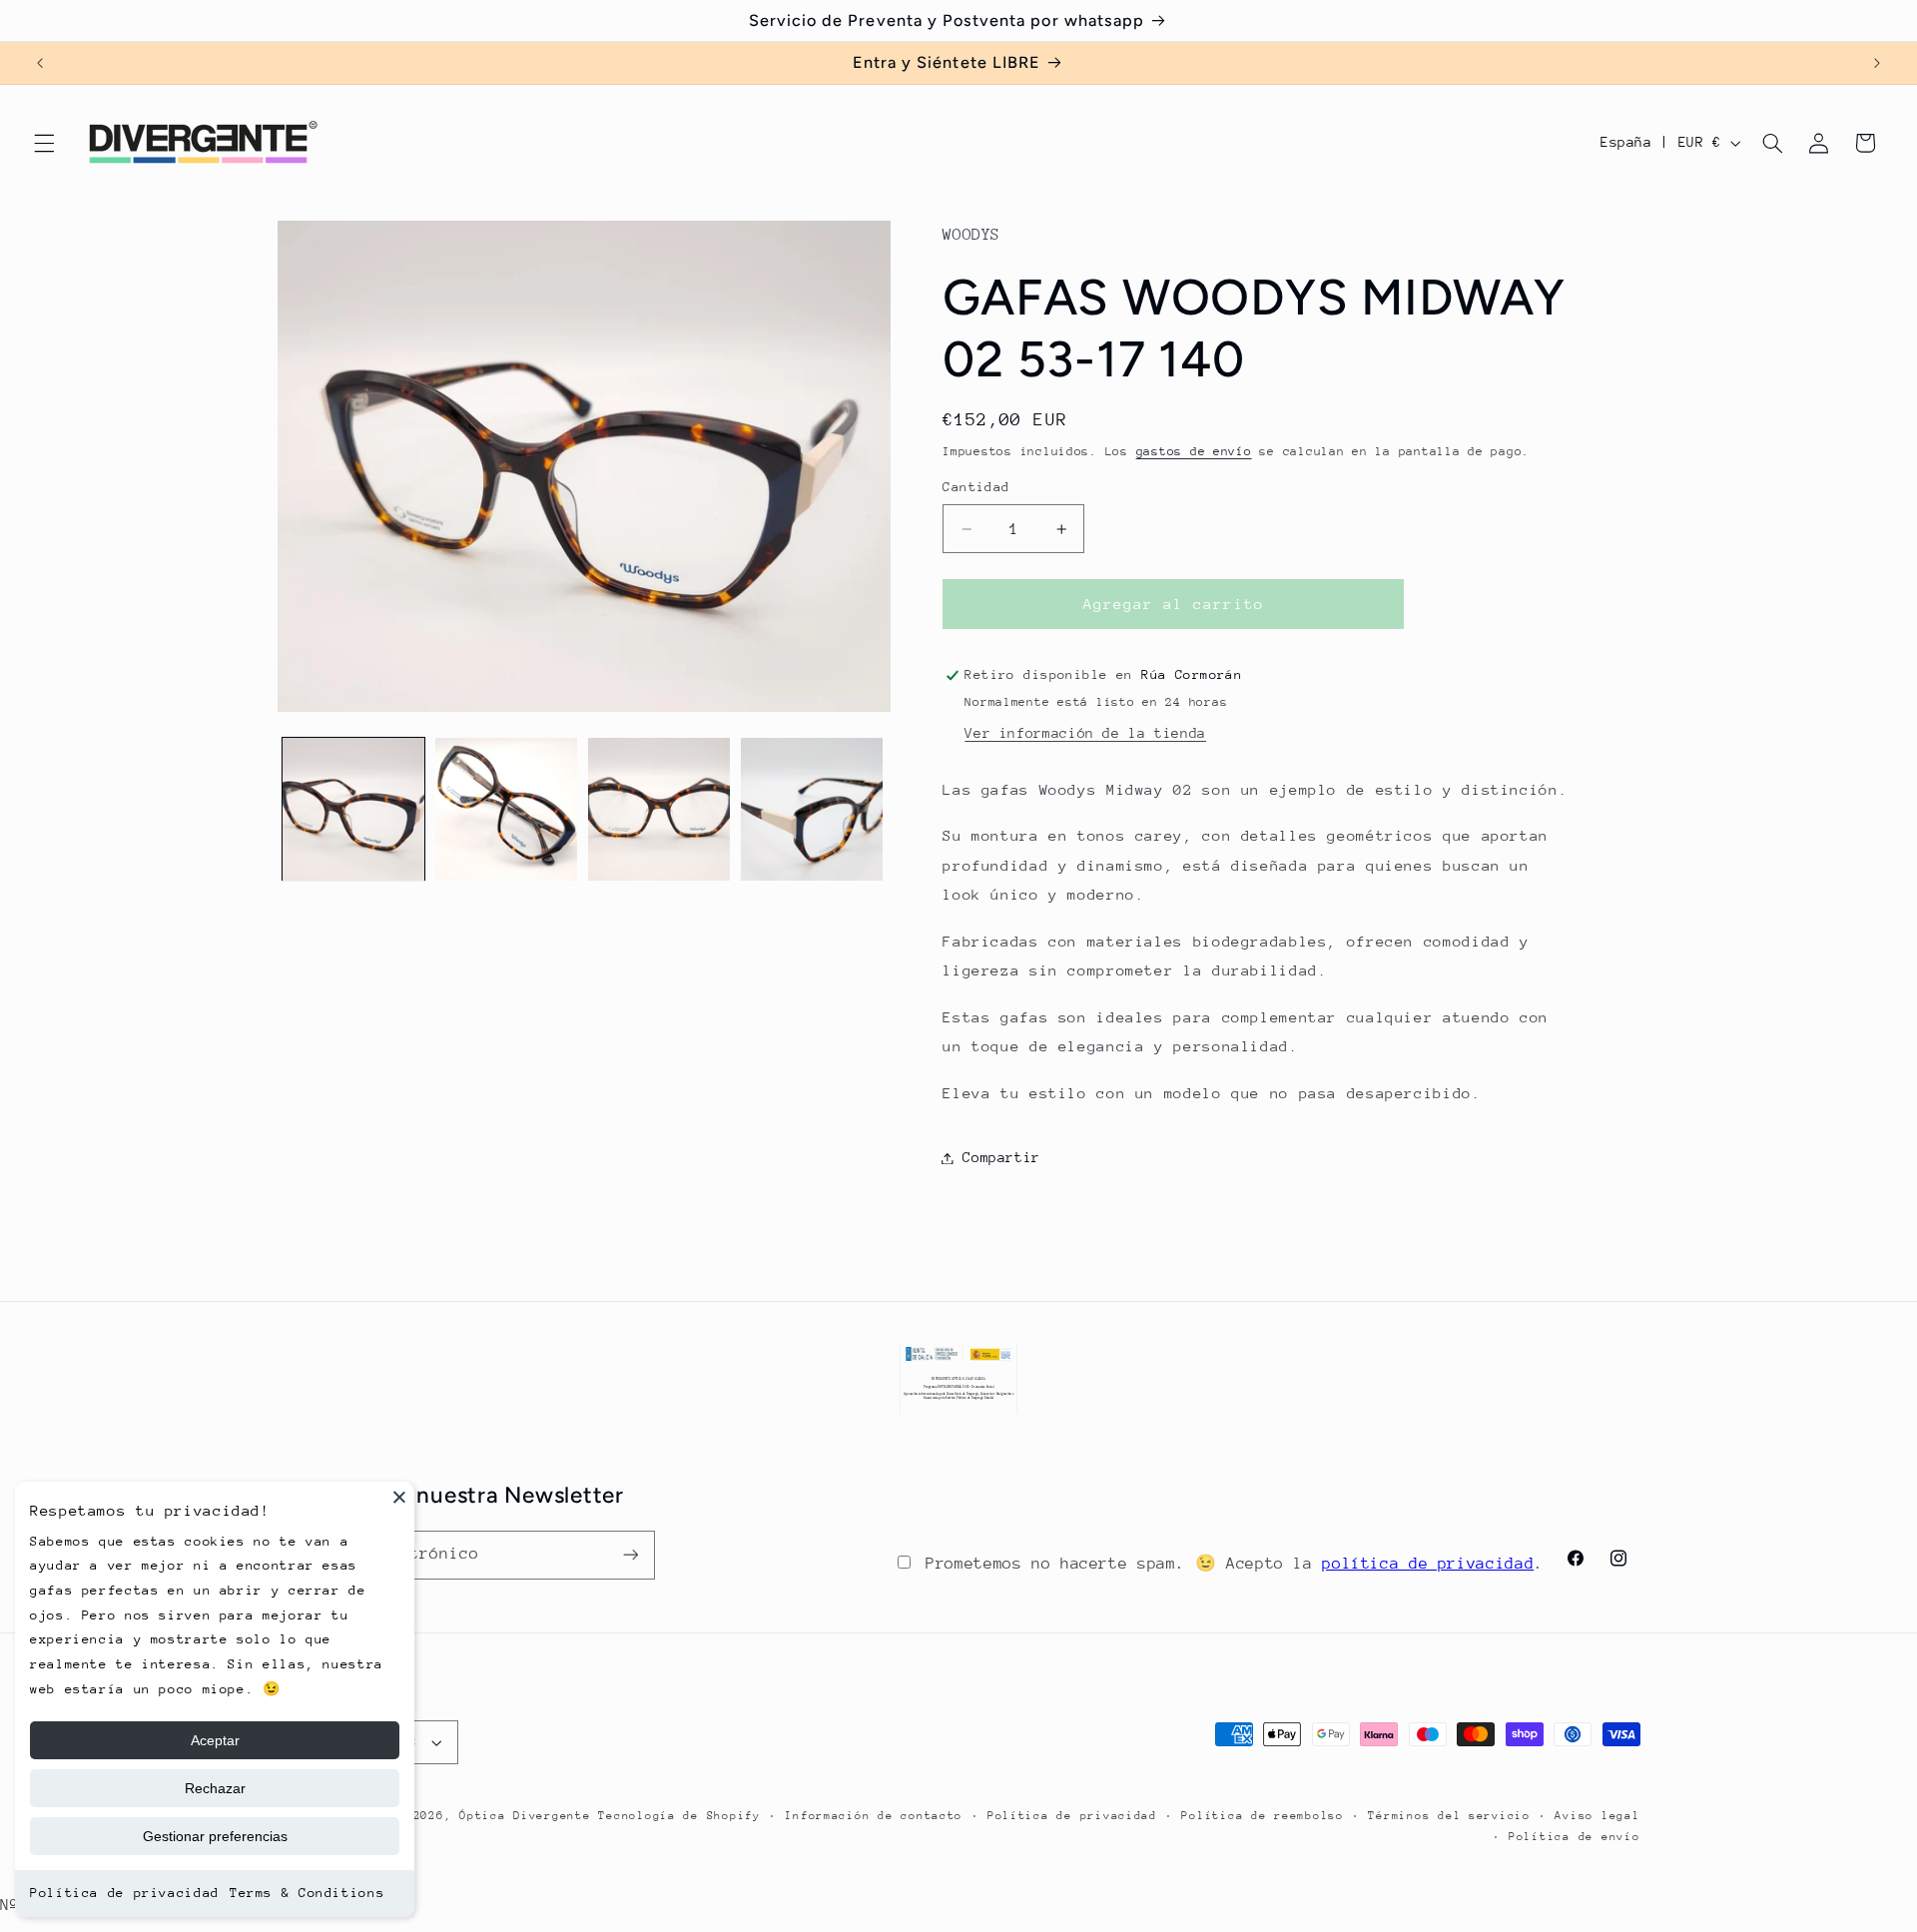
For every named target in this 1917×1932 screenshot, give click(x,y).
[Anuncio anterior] (40, 63)
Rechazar (215, 1788)
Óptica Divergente (525, 1816)
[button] (44, 143)
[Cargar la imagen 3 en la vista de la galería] (659, 809)
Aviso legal (1597, 1816)
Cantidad (976, 488)
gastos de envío (1194, 451)
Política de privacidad (125, 1893)
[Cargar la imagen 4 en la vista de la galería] (812, 809)
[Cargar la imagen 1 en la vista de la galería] (354, 809)
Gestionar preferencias (215, 1836)
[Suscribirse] (630, 1555)
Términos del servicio (1449, 1816)
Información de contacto (874, 1816)
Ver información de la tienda (1085, 733)
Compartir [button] (1001, 1157)
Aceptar (215, 1740)
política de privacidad (1428, 1564)
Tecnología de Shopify (679, 1816)
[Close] (399, 1497)
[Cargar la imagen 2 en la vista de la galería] (507, 809)
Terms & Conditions (307, 1893)
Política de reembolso (1262, 1816)
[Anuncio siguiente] (1877, 63)
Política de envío (1575, 1837)
